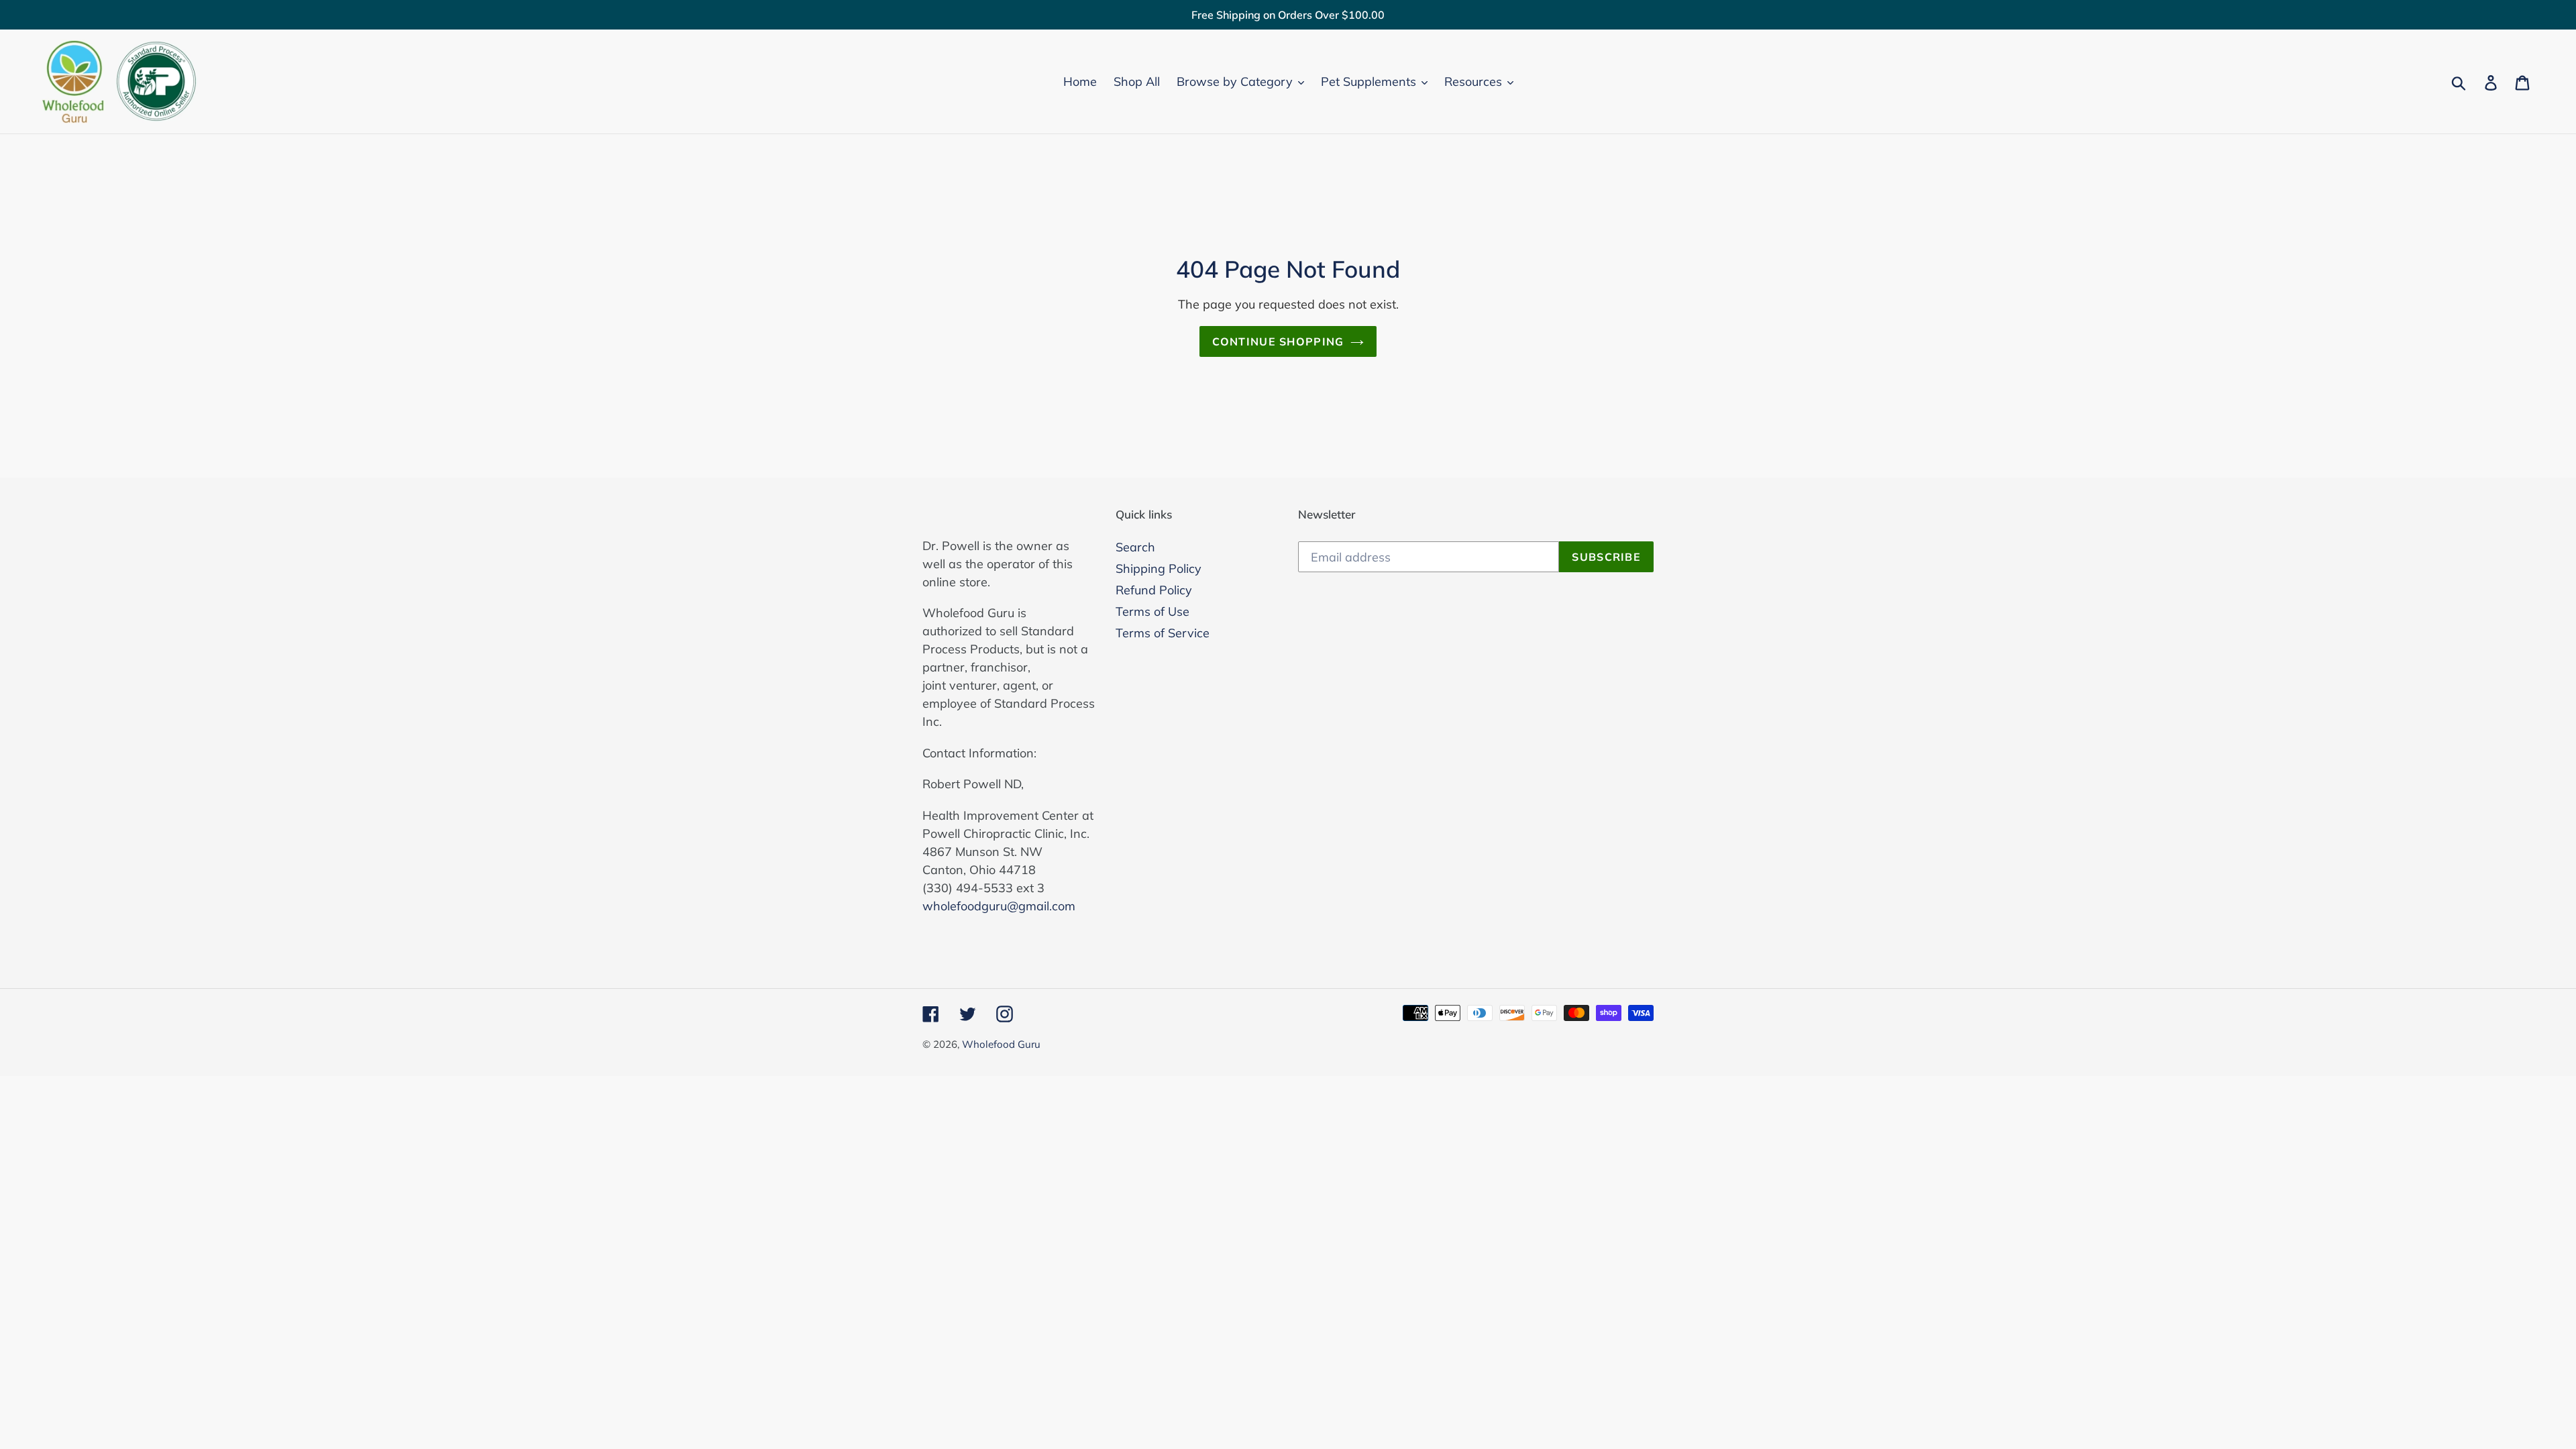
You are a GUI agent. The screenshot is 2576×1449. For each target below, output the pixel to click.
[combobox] (2473, 82)
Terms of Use (1152, 611)
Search (1135, 547)
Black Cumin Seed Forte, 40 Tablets (199, 1387)
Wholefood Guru (1001, 1044)
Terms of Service (1163, 633)
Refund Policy (1154, 590)
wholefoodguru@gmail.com (999, 906)
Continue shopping (1278, 341)
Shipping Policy (1159, 569)
